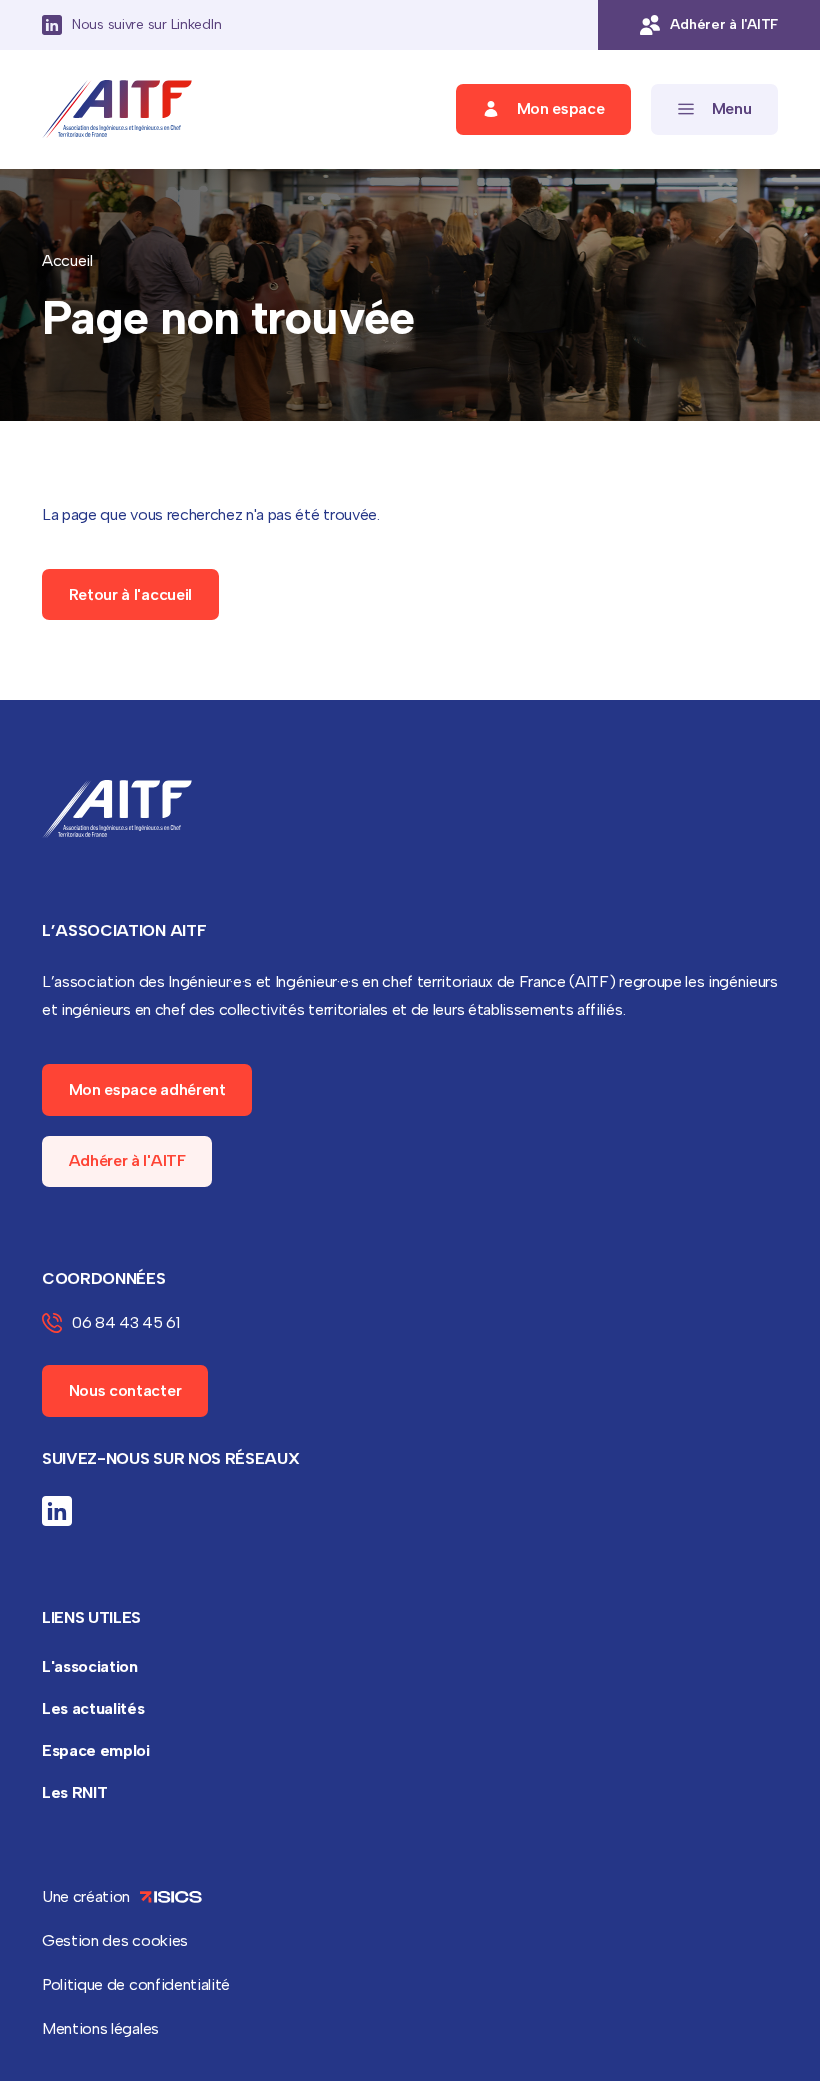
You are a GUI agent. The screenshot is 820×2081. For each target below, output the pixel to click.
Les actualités (93, 1708)
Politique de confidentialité (136, 1984)
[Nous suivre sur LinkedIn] (57, 1511)
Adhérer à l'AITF (127, 1160)
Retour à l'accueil (130, 594)
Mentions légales (100, 2028)
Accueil (67, 260)
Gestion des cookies (115, 1940)
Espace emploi (96, 1750)
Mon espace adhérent (147, 1089)
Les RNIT (74, 1792)
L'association (90, 1666)
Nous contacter (125, 1390)
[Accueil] (117, 109)
